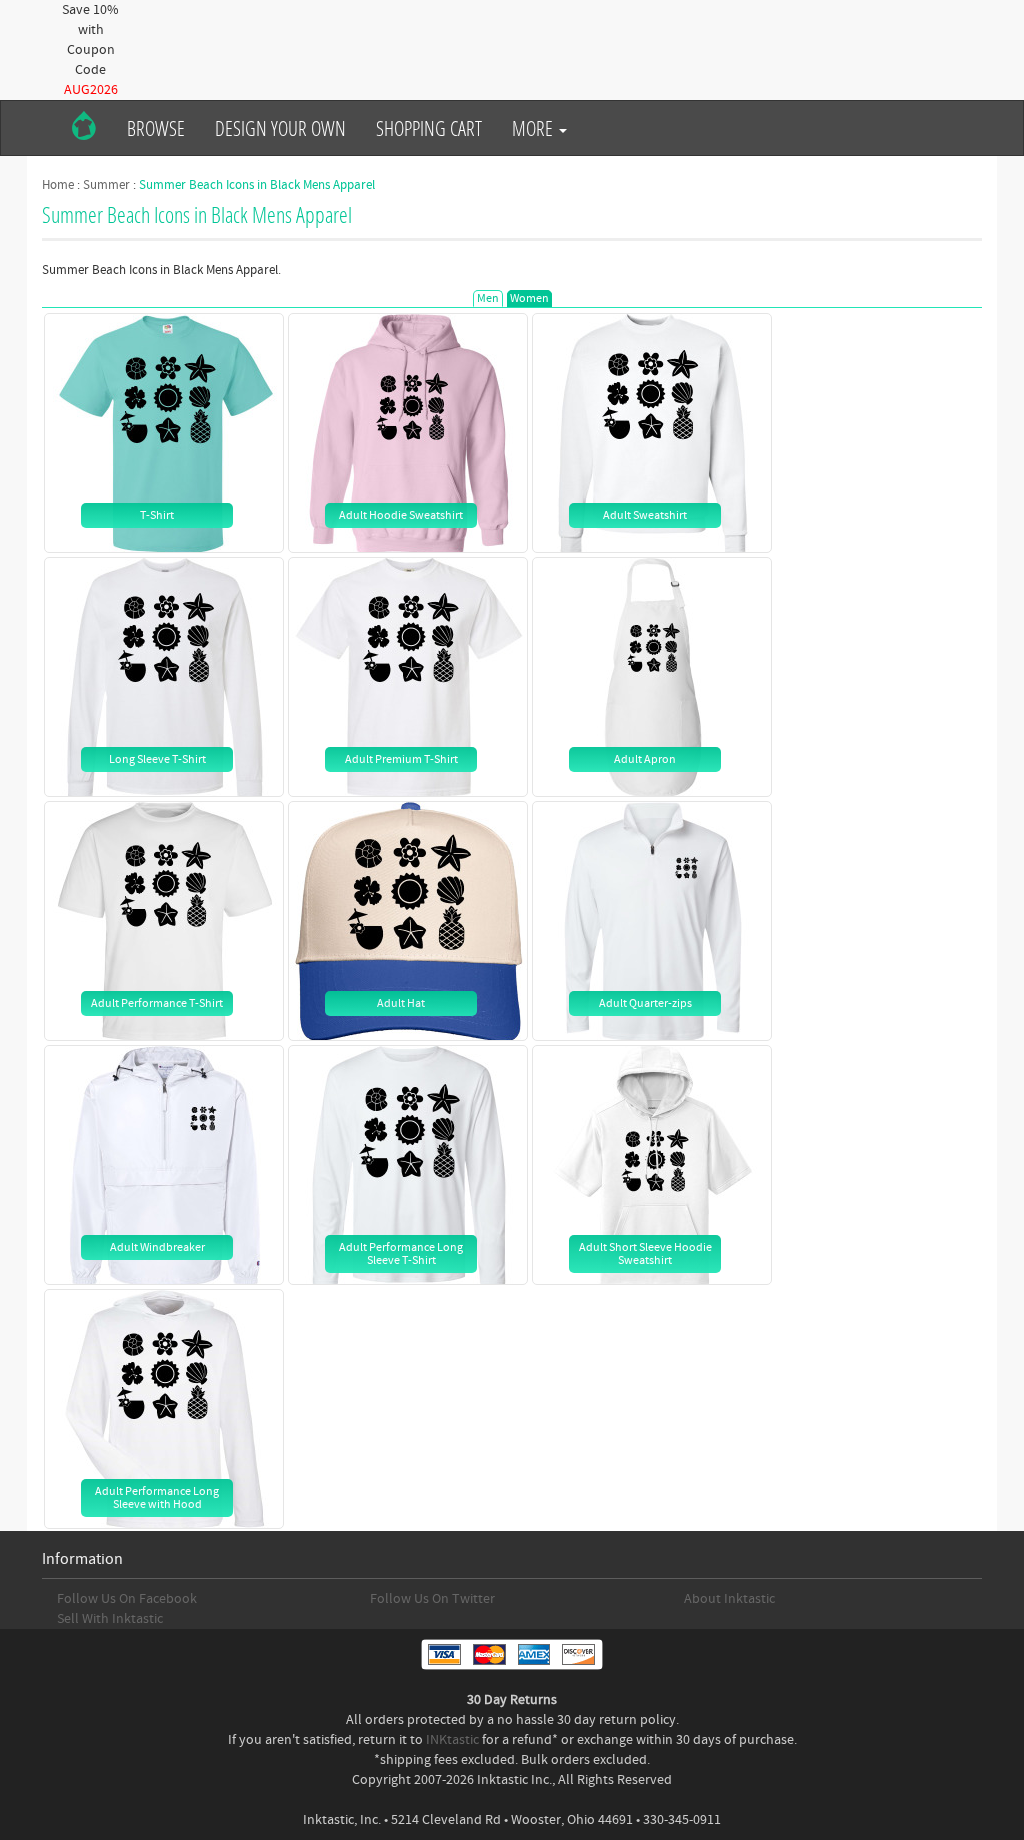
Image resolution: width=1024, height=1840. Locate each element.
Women (529, 298)
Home (58, 185)
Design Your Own (280, 128)
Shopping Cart (429, 128)
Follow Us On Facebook (127, 1599)
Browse (156, 128)
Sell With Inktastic (110, 1619)
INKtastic (452, 1740)
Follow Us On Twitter (432, 1599)
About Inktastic (729, 1599)
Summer (106, 185)
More (534, 128)
